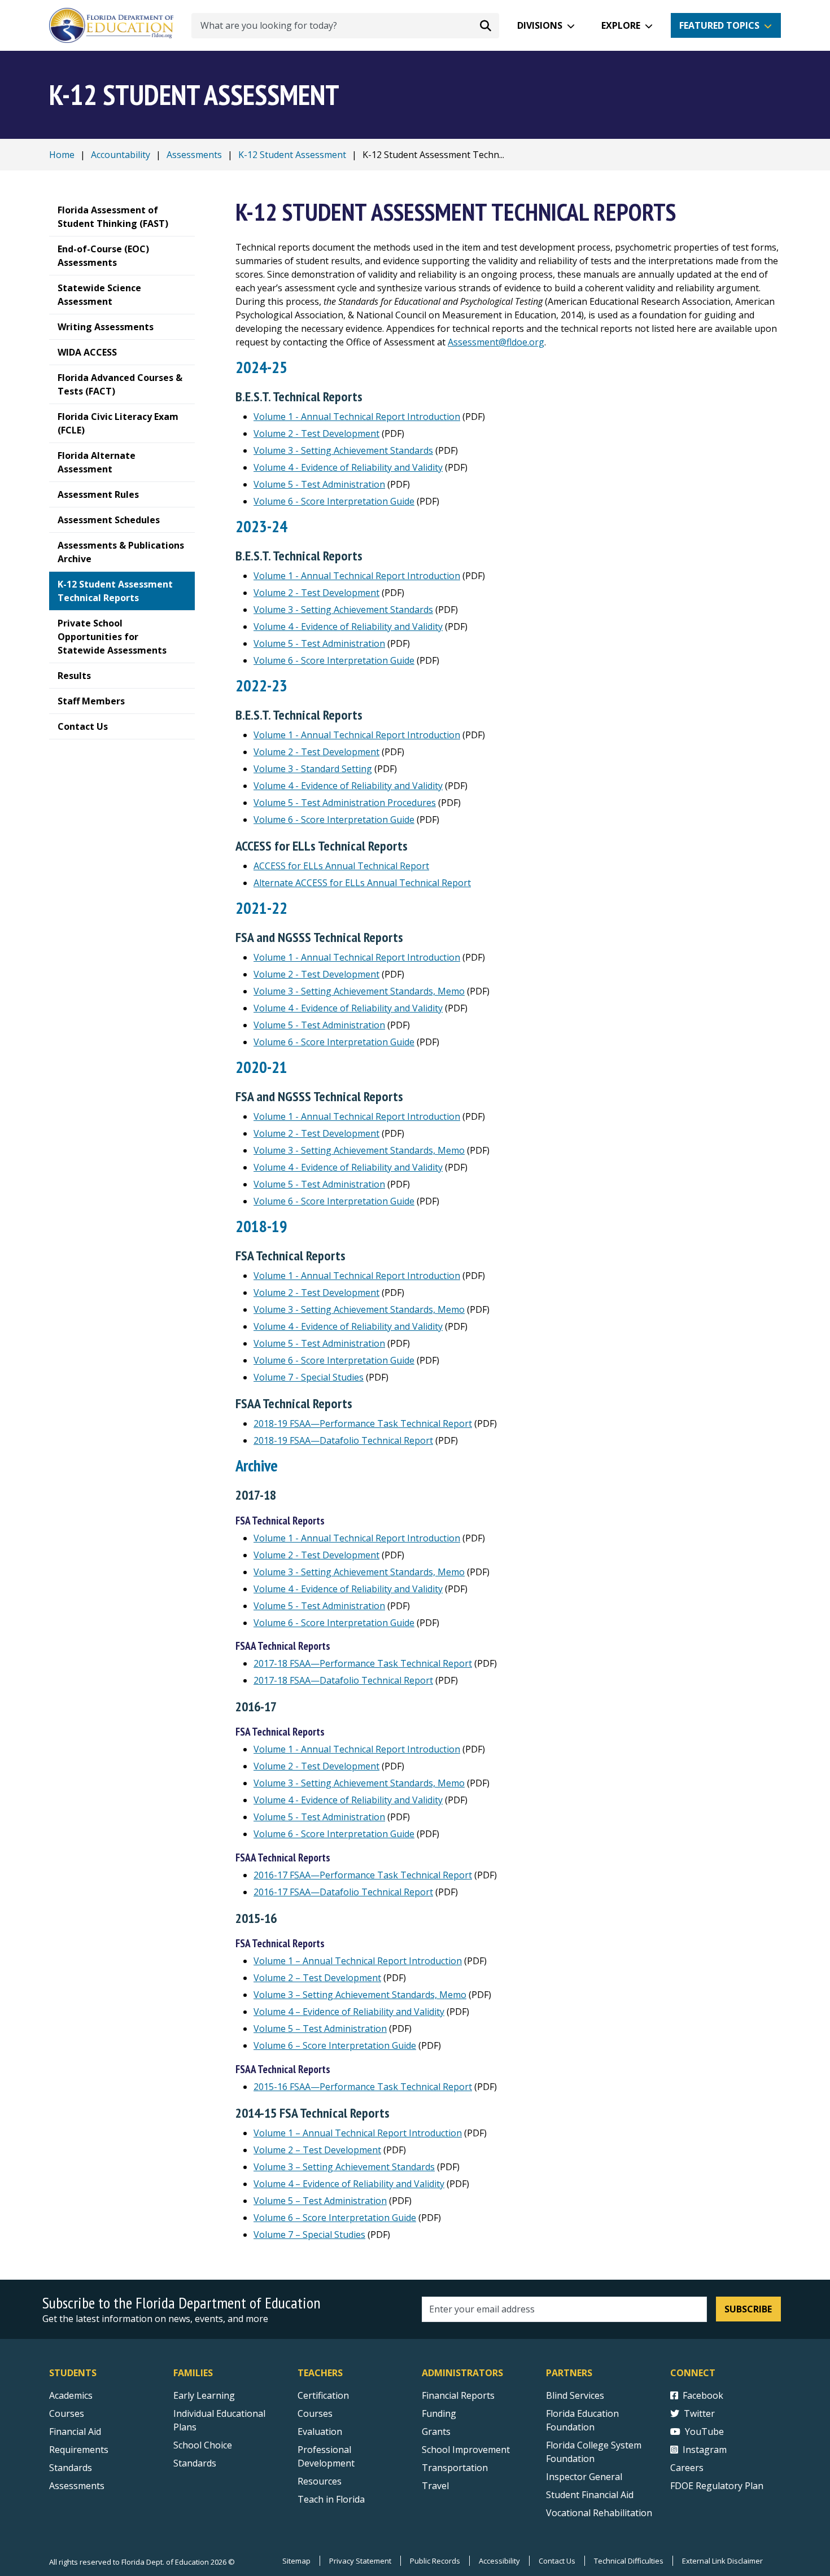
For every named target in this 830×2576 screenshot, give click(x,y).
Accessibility (499, 2561)
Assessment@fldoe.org (496, 342)
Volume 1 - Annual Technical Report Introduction (357, 417)
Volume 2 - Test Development (316, 433)
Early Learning (204, 2395)
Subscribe (748, 2309)
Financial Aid (75, 2432)
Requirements (79, 2450)
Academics (71, 2395)
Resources (320, 2481)
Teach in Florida (331, 2499)
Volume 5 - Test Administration (319, 484)
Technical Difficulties (629, 2561)
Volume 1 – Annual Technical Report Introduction (358, 1961)
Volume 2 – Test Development (317, 1978)
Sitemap (296, 2561)
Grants (436, 2432)
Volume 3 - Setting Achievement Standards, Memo (359, 991)
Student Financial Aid (590, 2495)
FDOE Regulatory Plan (717, 2486)
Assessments (194, 155)
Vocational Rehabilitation (599, 2513)
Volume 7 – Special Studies (309, 2235)
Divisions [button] (540, 25)
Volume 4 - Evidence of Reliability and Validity (348, 467)
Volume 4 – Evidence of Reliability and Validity (349, 2012)
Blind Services (575, 2395)
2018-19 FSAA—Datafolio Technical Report (343, 1440)
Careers (687, 2468)
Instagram (705, 2450)
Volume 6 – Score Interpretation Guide (335, 2045)
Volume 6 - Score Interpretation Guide (334, 501)
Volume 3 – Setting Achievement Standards (344, 2167)
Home (62, 155)
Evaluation (320, 2432)
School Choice (203, 2445)
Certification (323, 2395)
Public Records (435, 2561)
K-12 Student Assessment (292, 155)
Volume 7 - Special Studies (309, 1377)
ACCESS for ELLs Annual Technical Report (341, 866)
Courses (67, 2413)
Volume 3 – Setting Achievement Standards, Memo (360, 1995)
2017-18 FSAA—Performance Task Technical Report (363, 1663)
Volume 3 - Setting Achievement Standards (343, 450)
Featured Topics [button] (719, 25)
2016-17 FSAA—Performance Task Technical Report (363, 1875)
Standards (71, 2468)
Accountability (121, 155)
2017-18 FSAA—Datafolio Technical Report (343, 1680)
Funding (439, 2413)
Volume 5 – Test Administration (320, 2029)
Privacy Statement (360, 2561)
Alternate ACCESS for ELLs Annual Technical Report (362, 883)
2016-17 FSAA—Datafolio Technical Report (343, 1892)
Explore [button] (621, 25)
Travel (435, 2486)
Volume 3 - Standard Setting (313, 769)
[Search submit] (486, 25)
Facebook (703, 2395)
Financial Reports (458, 2395)
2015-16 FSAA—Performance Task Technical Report (363, 2087)
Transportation (455, 2468)
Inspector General (584, 2477)
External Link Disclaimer (722, 2561)
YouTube (704, 2432)
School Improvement (466, 2450)
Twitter (699, 2413)
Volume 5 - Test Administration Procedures (345, 803)
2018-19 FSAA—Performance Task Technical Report (363, 1423)
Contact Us (557, 2561)
